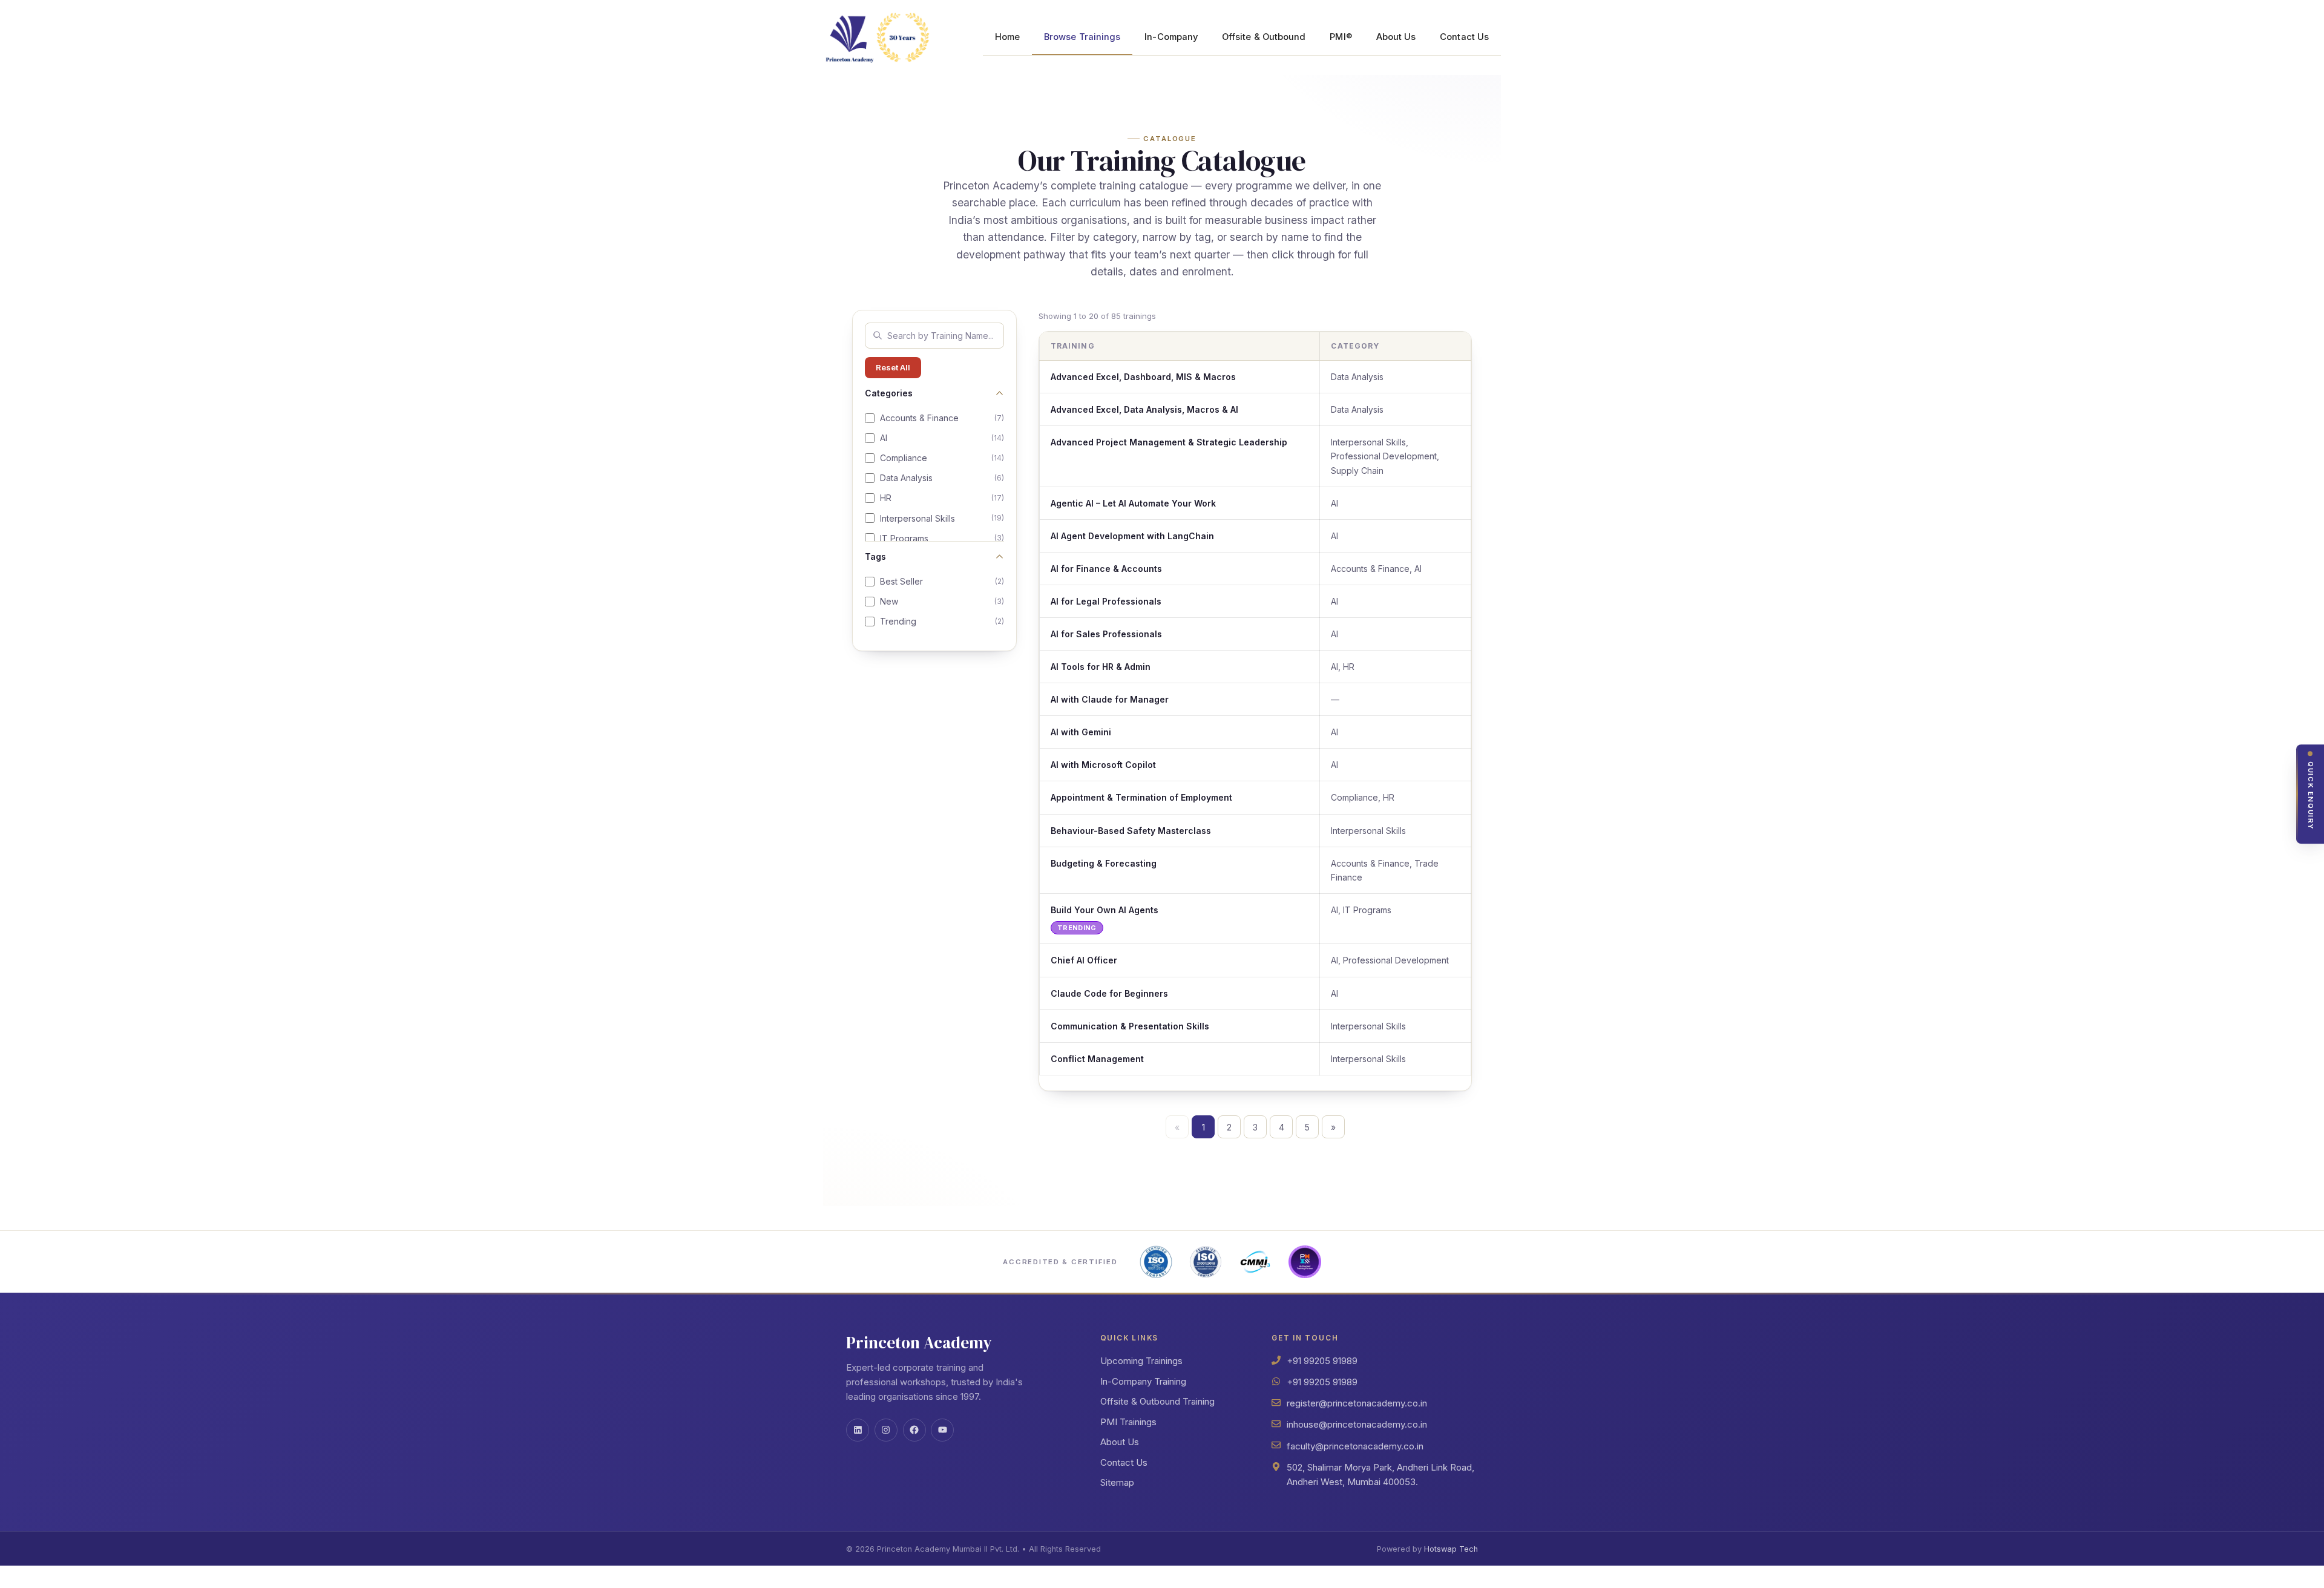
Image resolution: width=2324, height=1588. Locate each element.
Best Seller (942, 581)
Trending (942, 621)
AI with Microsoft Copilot (1103, 765)
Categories (889, 393)
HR (942, 498)
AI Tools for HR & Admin (1101, 667)
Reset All (893, 367)
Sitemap (1117, 1482)
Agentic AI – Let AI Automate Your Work (1133, 503)
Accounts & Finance (942, 418)
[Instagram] (886, 1430)
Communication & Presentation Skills (1130, 1026)
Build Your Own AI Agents (1105, 910)
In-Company (1171, 37)
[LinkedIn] (858, 1430)
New (942, 601)
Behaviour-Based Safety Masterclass (1131, 831)
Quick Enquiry (2311, 796)
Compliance (942, 458)
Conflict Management (1097, 1059)
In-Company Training (1143, 1381)
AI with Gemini (1081, 732)
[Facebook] (914, 1430)
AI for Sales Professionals (1106, 634)
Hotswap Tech (1451, 1549)
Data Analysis (942, 478)
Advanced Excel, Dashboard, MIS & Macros (1143, 377)
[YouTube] (942, 1430)
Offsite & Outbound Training (1157, 1401)
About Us (1396, 37)
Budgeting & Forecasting (1104, 863)
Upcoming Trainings (1141, 1361)
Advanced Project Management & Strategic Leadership (1169, 442)
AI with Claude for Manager (1110, 699)
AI (942, 438)
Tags (875, 556)
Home (1007, 37)
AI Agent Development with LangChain (1132, 536)
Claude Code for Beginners (1109, 993)
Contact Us (1464, 37)
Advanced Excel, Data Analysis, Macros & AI (1144, 409)
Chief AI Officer (1084, 960)
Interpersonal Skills (942, 518)
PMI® (1341, 37)
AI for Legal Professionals (1106, 601)
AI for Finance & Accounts (1106, 569)
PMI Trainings (1128, 1422)
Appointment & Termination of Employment (1141, 797)
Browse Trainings (1082, 37)
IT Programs (942, 538)
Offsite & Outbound (1264, 37)
